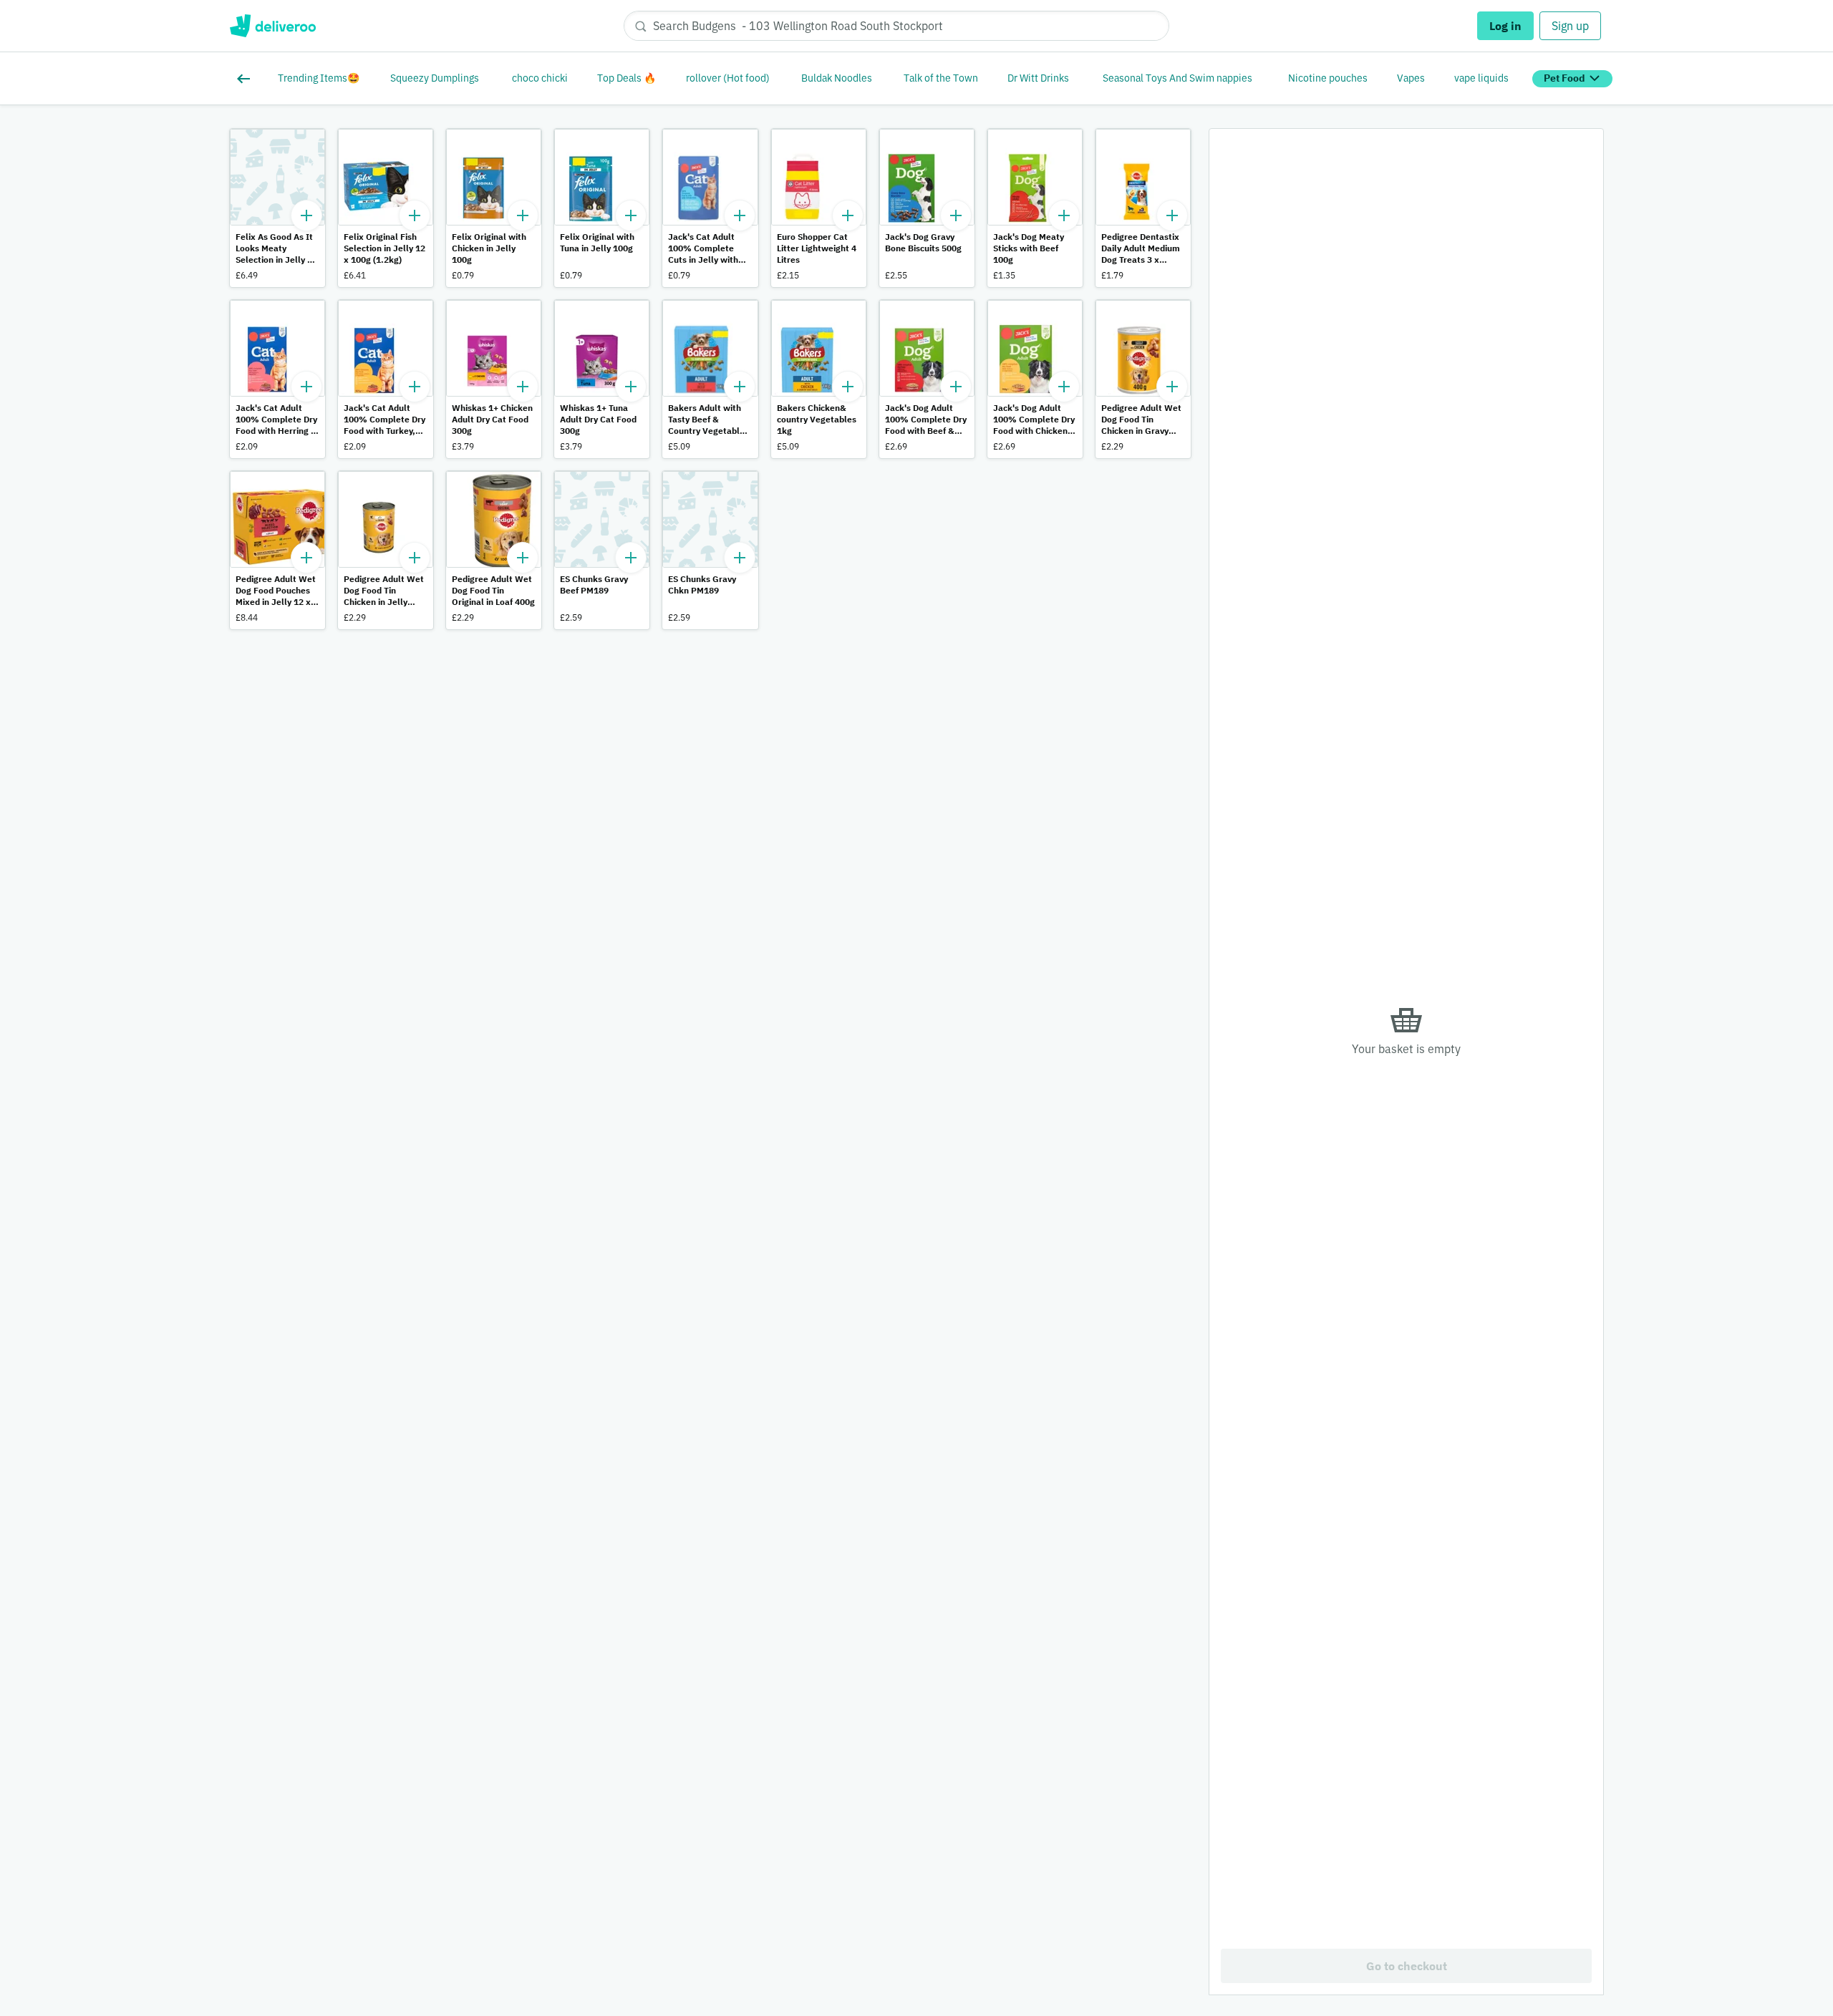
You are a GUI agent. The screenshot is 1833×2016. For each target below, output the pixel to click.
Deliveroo (272, 26)
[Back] (246, 79)
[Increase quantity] (306, 215)
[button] (277, 208)
